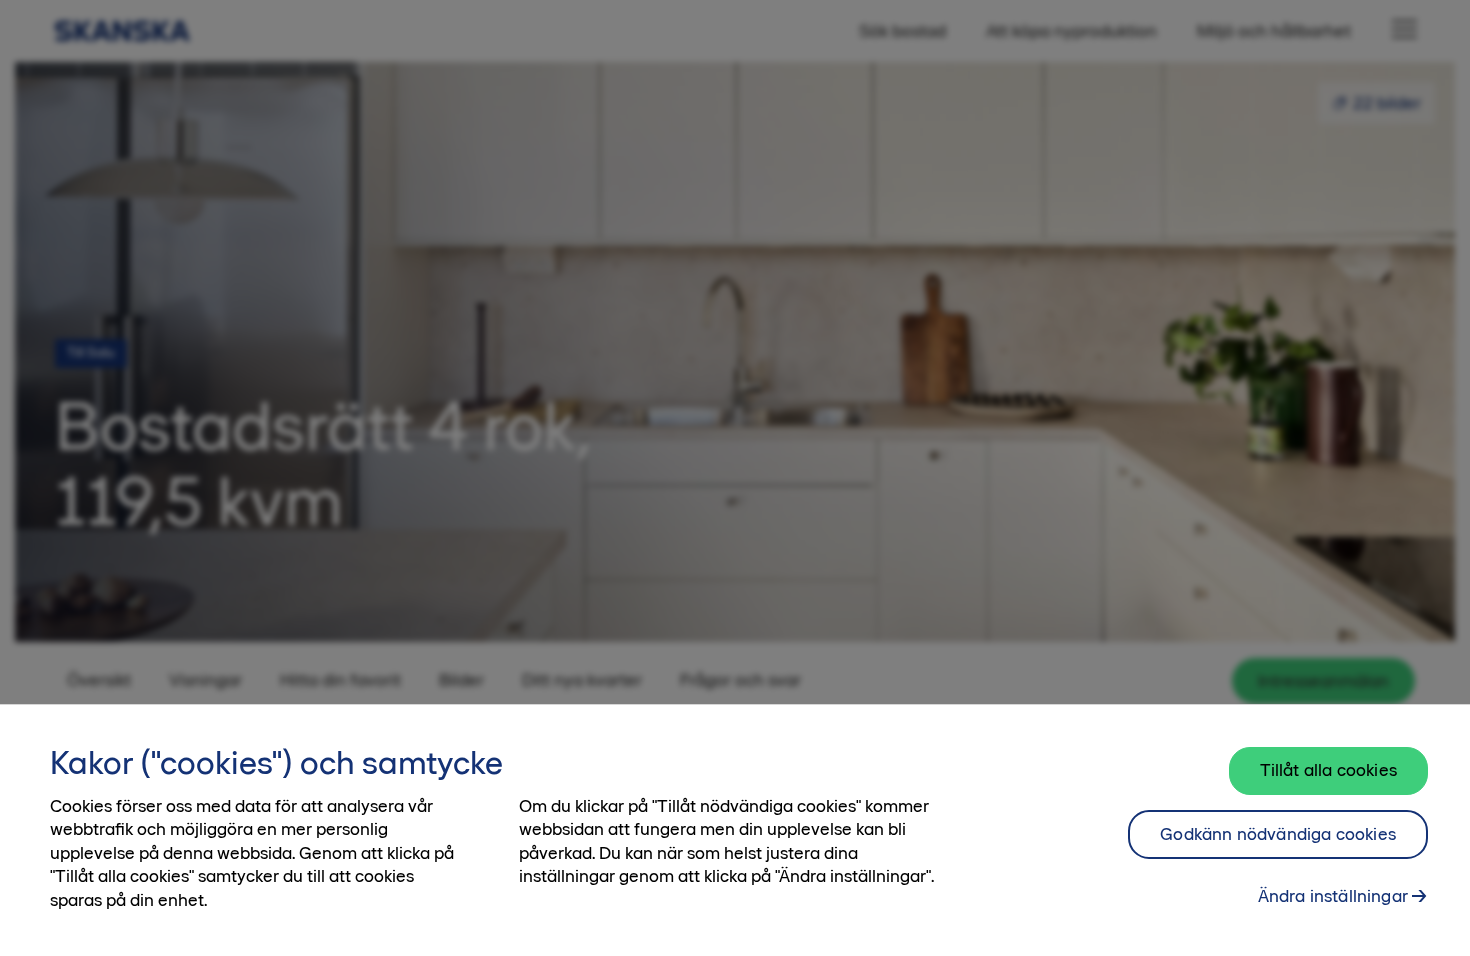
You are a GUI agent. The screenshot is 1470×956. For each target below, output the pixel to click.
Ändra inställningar (1333, 896)
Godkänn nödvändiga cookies (1278, 834)
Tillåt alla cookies (1328, 770)
